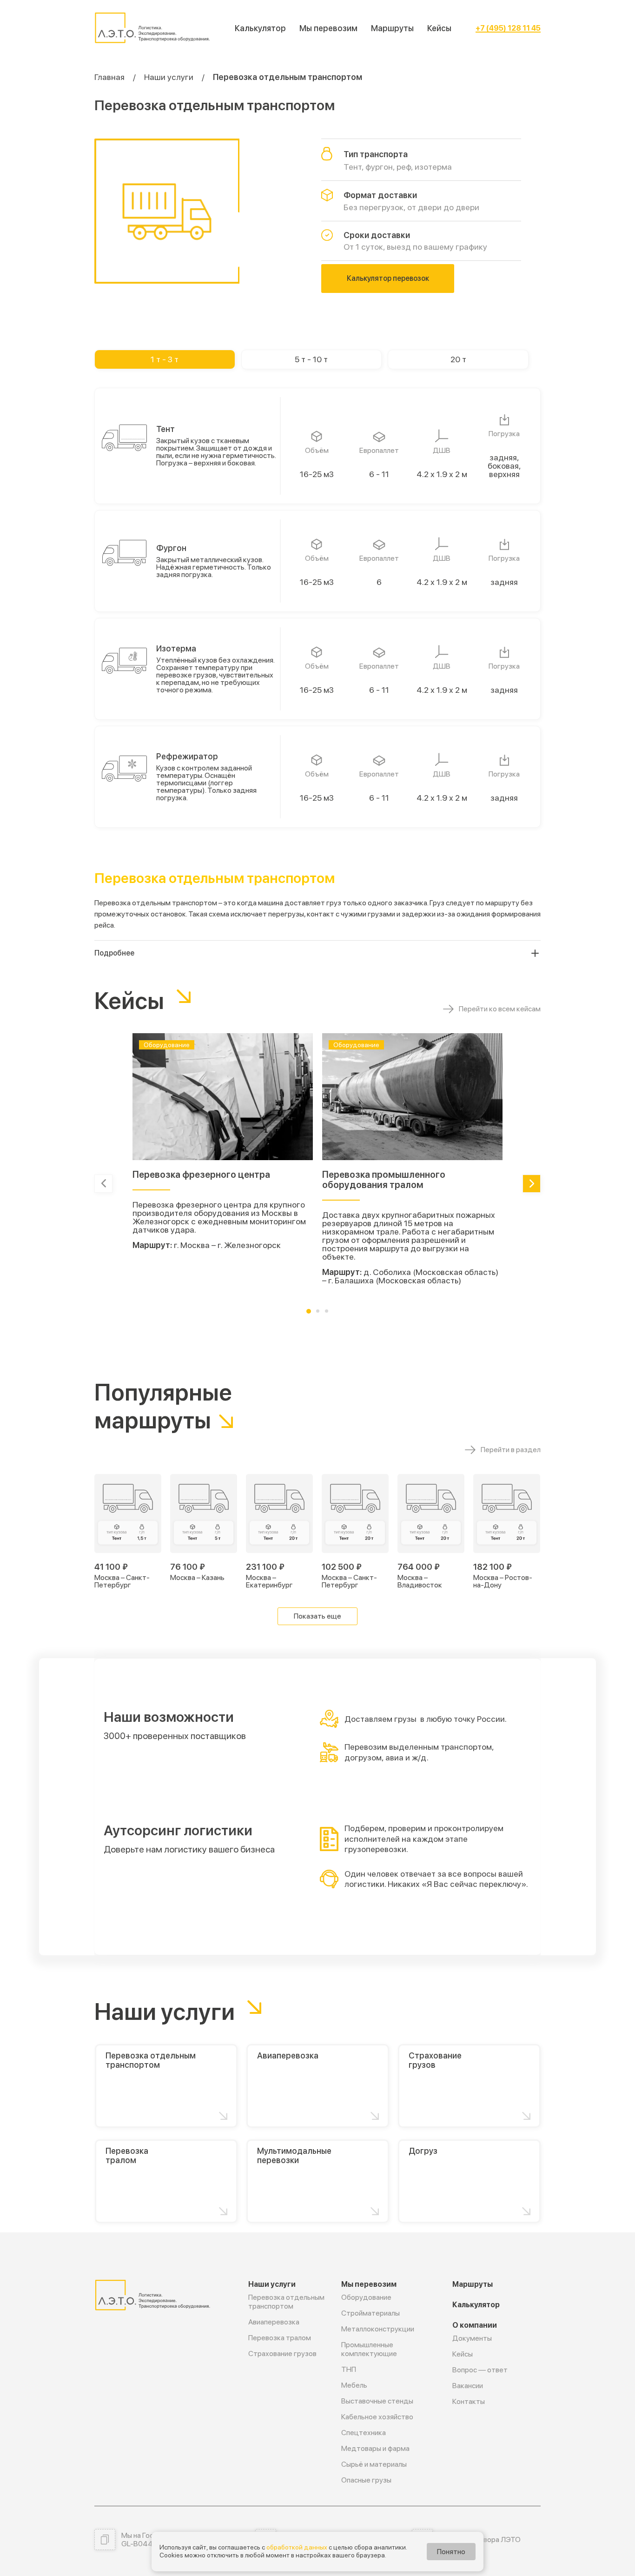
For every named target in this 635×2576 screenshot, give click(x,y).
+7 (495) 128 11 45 (508, 28)
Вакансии (468, 2386)
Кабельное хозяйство (377, 2417)
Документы (472, 2338)
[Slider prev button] (103, 1184)
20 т (458, 359)
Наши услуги (169, 77)
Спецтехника (364, 2433)
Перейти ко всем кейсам (500, 1009)
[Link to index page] (152, 28)
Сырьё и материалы (374, 2464)
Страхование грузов (282, 2354)
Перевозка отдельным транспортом (286, 2302)
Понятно (451, 2552)
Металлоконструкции (378, 2329)
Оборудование (366, 2297)
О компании (475, 2325)
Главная (109, 77)
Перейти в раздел (511, 1450)
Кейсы (439, 28)
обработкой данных (297, 2547)
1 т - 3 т (165, 359)
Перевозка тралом (280, 2338)
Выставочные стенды (377, 2401)
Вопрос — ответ (480, 2370)
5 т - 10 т (311, 359)
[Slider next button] (532, 1184)
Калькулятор (260, 28)
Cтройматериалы (370, 2313)
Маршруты (392, 28)
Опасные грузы (366, 2480)
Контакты (469, 2401)
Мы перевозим (328, 28)
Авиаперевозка (274, 2322)
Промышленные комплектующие (369, 2349)
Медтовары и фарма (375, 2448)
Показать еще (317, 1616)
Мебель (354, 2385)
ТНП (349, 2369)
